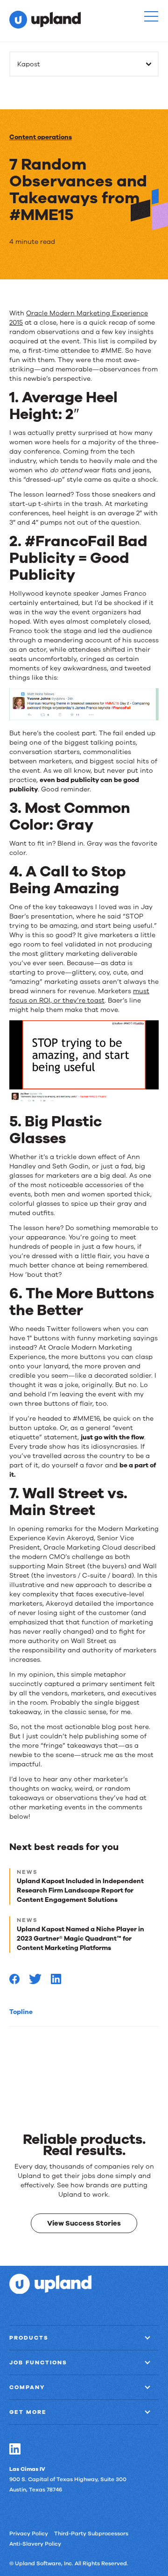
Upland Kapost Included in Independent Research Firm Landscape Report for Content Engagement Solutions (80, 1890)
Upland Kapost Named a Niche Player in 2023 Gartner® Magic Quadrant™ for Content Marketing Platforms (80, 1939)
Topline (21, 2012)
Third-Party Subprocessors (91, 2533)
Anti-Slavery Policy (35, 2543)
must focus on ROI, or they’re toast (79, 996)
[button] (151, 16)
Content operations (41, 137)
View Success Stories (84, 2223)
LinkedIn (15, 2448)
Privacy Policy (29, 2533)
